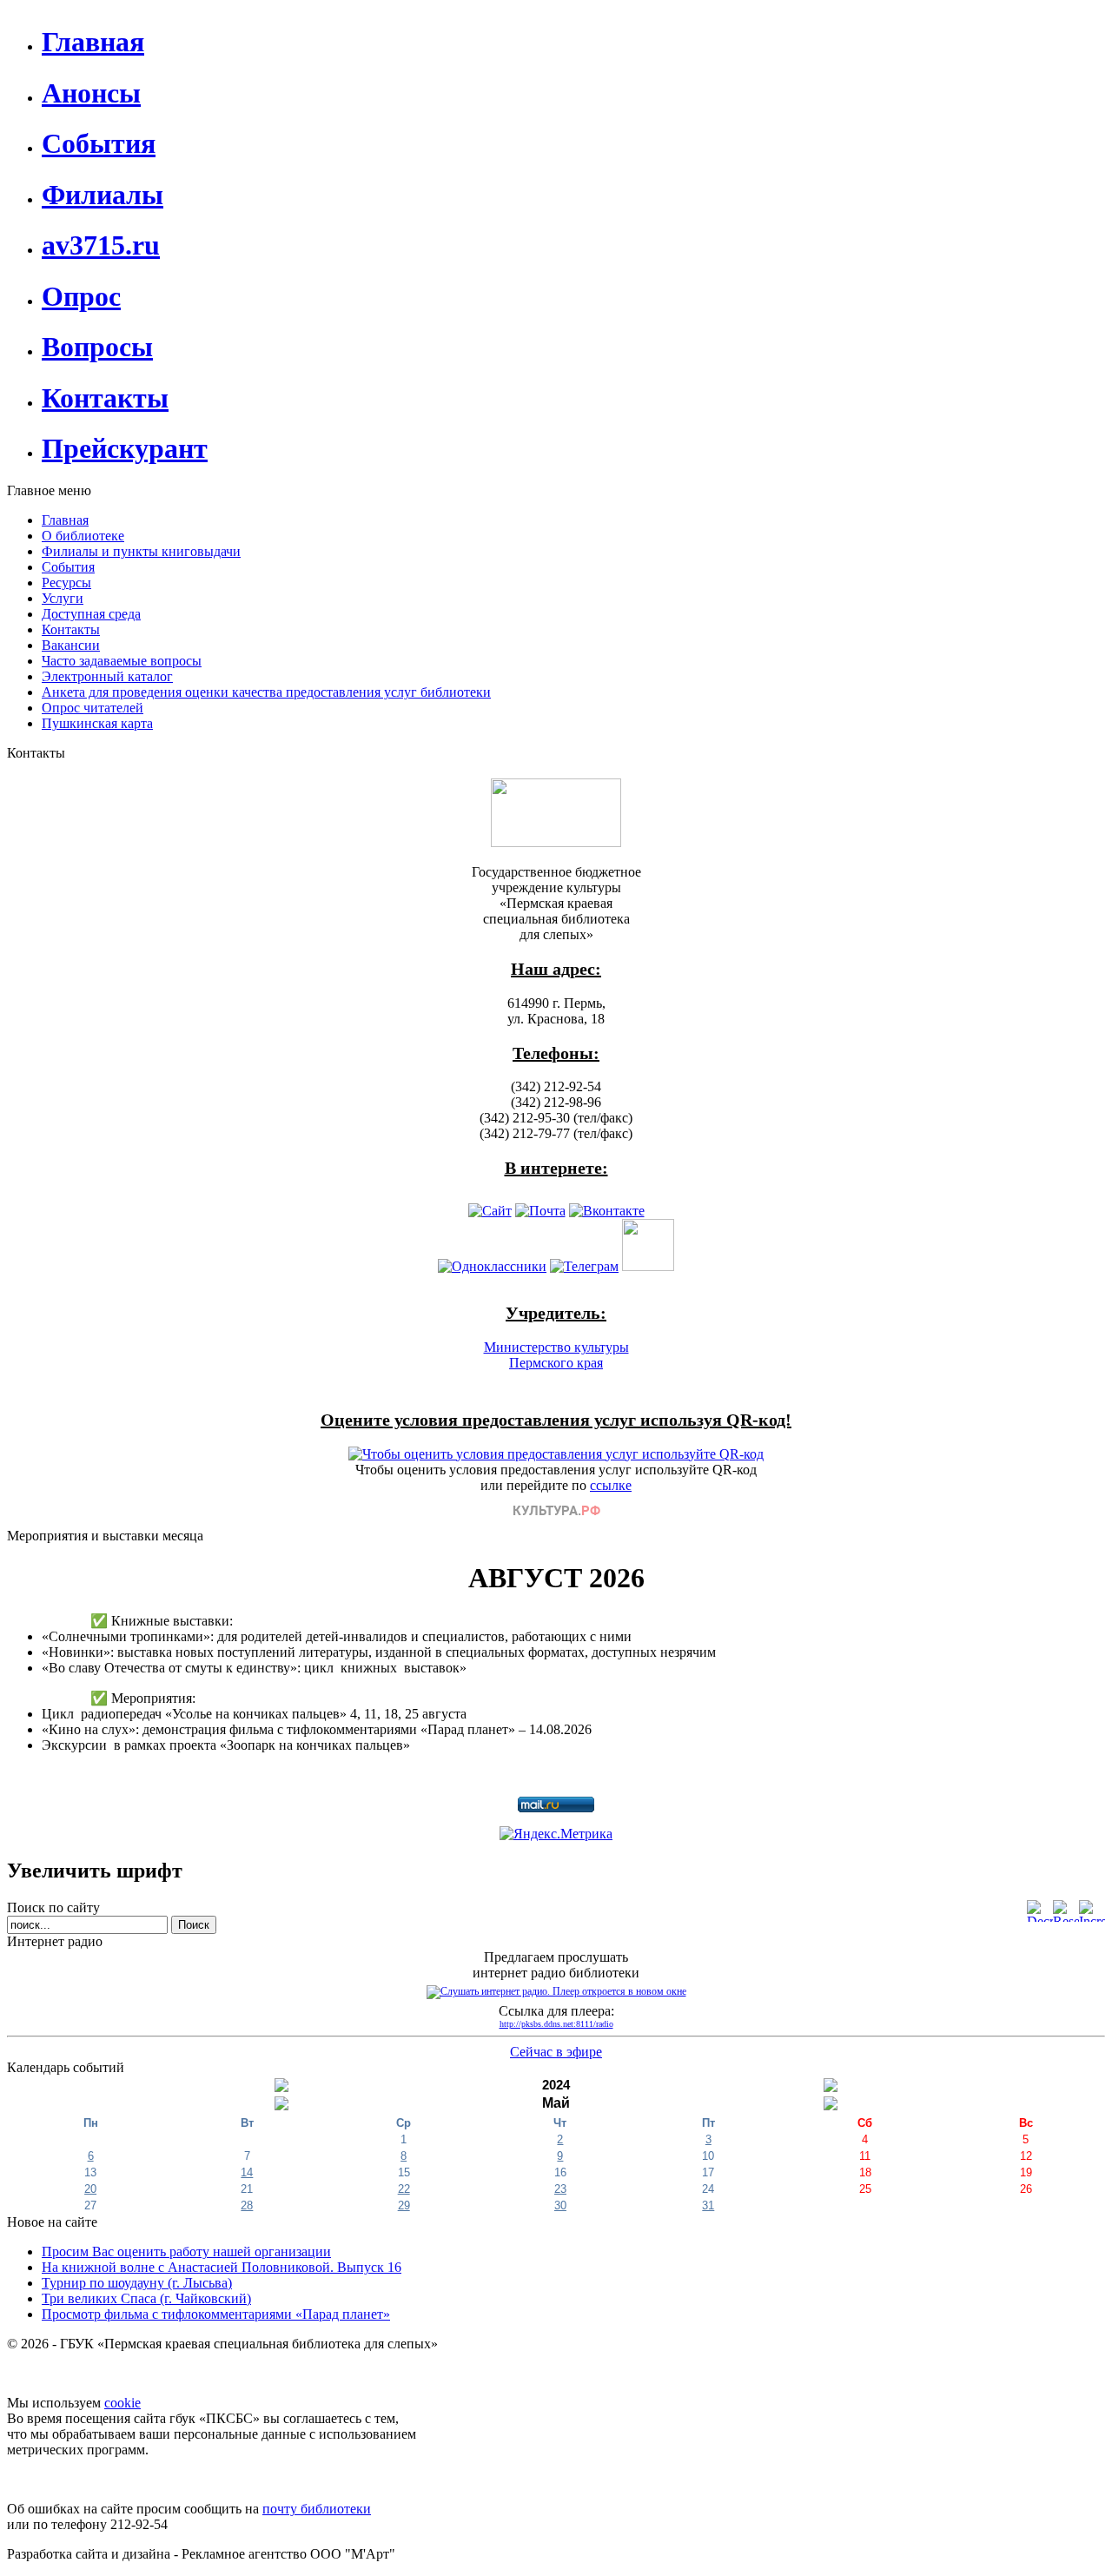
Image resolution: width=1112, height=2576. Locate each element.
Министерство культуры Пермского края (556, 1355)
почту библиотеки (317, 2509)
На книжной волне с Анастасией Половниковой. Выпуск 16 (222, 2267)
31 (708, 2205)
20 (90, 2189)
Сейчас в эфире (556, 2052)
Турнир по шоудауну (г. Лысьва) (137, 2283)
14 (247, 2172)
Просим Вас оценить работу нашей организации (186, 2252)
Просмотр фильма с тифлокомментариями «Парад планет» (216, 2314)
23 (560, 2189)
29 (404, 2205)
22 (404, 2189)
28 (247, 2205)
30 (560, 2205)
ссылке (611, 1485)
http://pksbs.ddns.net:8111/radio (556, 2024)
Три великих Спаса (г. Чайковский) (146, 2298)
